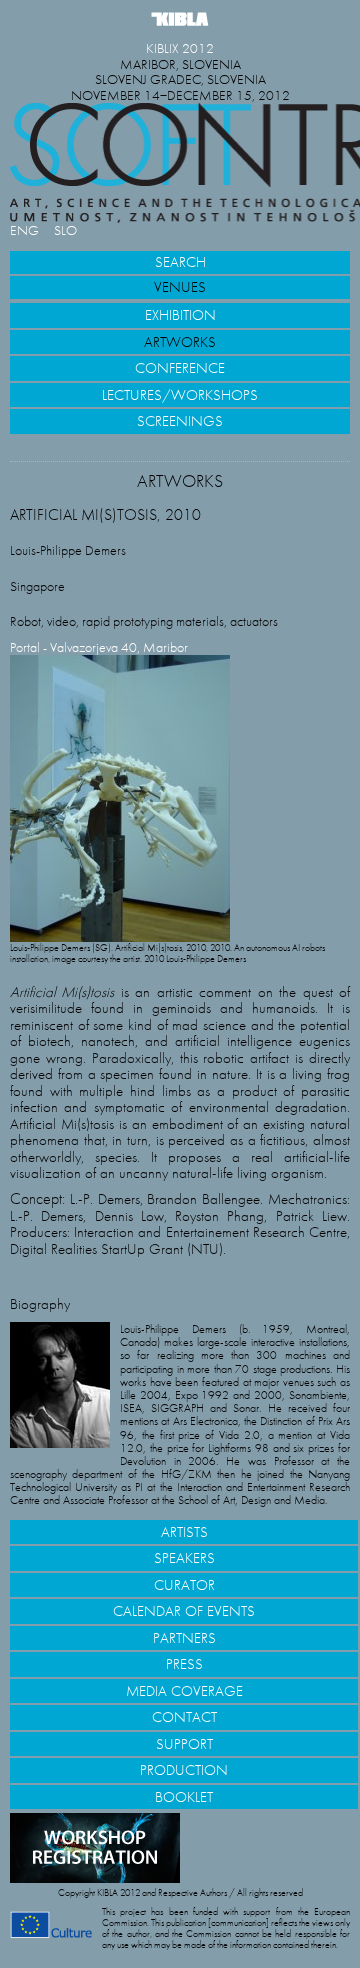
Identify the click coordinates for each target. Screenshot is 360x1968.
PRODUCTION (184, 1770)
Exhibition (180, 315)
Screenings (180, 421)
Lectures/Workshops (180, 395)
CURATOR (184, 1585)
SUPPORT (184, 1744)
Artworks (180, 342)
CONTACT (184, 1717)
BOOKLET (184, 1797)
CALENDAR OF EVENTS (184, 1611)
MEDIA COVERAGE (184, 1691)
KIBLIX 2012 (180, 48)
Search (180, 262)
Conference (180, 368)
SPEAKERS (184, 1558)
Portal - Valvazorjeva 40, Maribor (99, 647)
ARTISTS (184, 1532)
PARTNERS (184, 1638)
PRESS (184, 1664)
